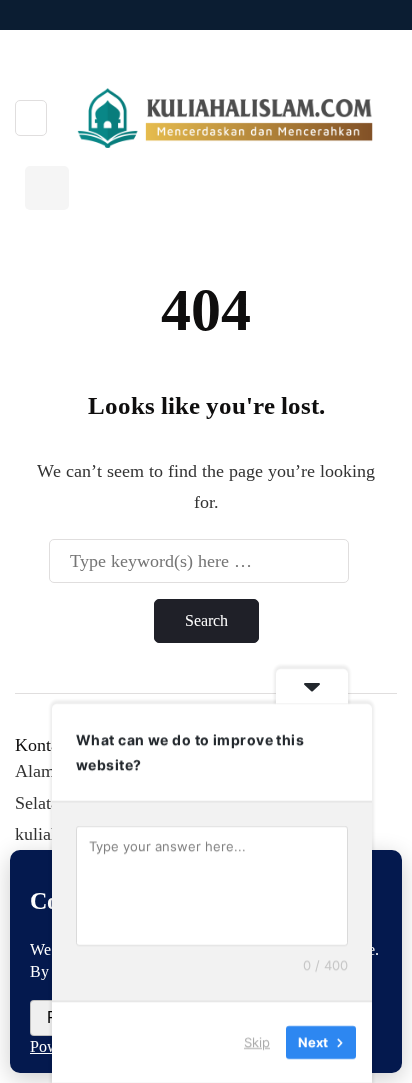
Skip (257, 1042)
